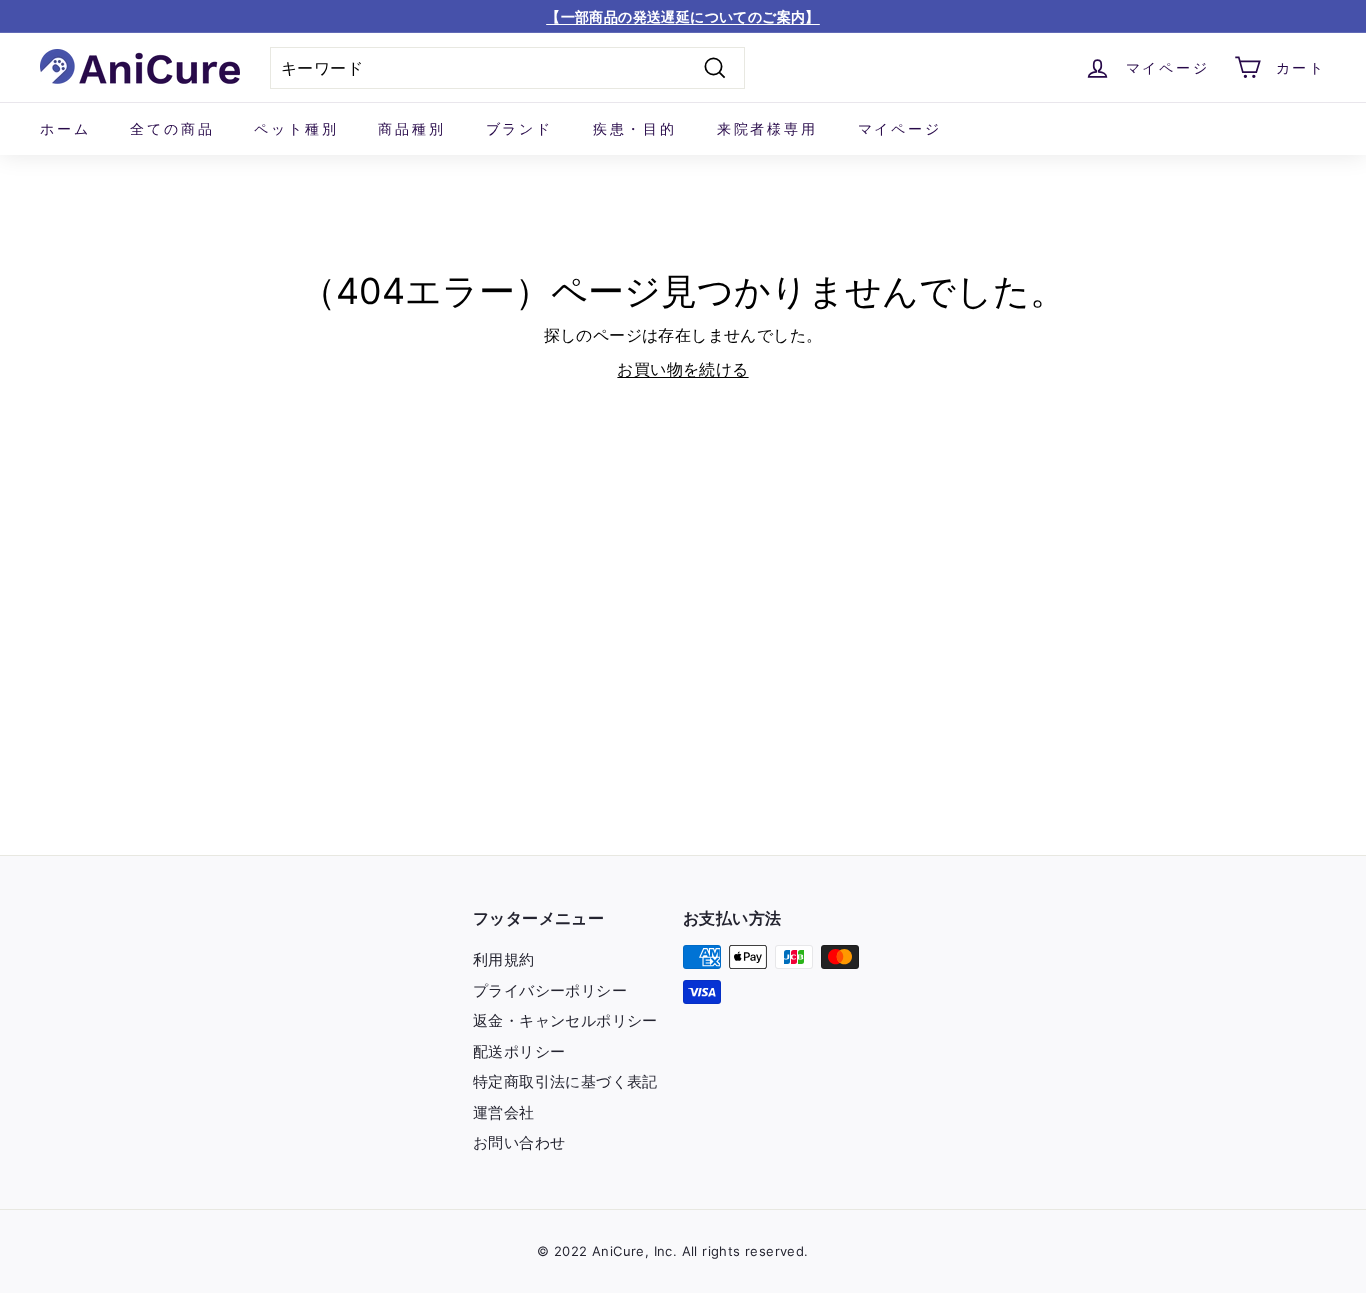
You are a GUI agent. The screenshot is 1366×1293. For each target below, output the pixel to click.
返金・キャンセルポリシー (565, 1020)
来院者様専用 (767, 128)
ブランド (519, 128)
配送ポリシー (519, 1051)
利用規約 (504, 959)
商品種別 (411, 128)
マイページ (900, 128)
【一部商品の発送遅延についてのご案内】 (683, 16)
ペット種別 (296, 128)
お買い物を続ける (682, 369)
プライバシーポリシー (550, 990)
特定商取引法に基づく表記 (565, 1081)
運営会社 (504, 1112)
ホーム (65, 128)
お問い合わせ (519, 1142)
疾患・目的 (635, 128)
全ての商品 (172, 128)
